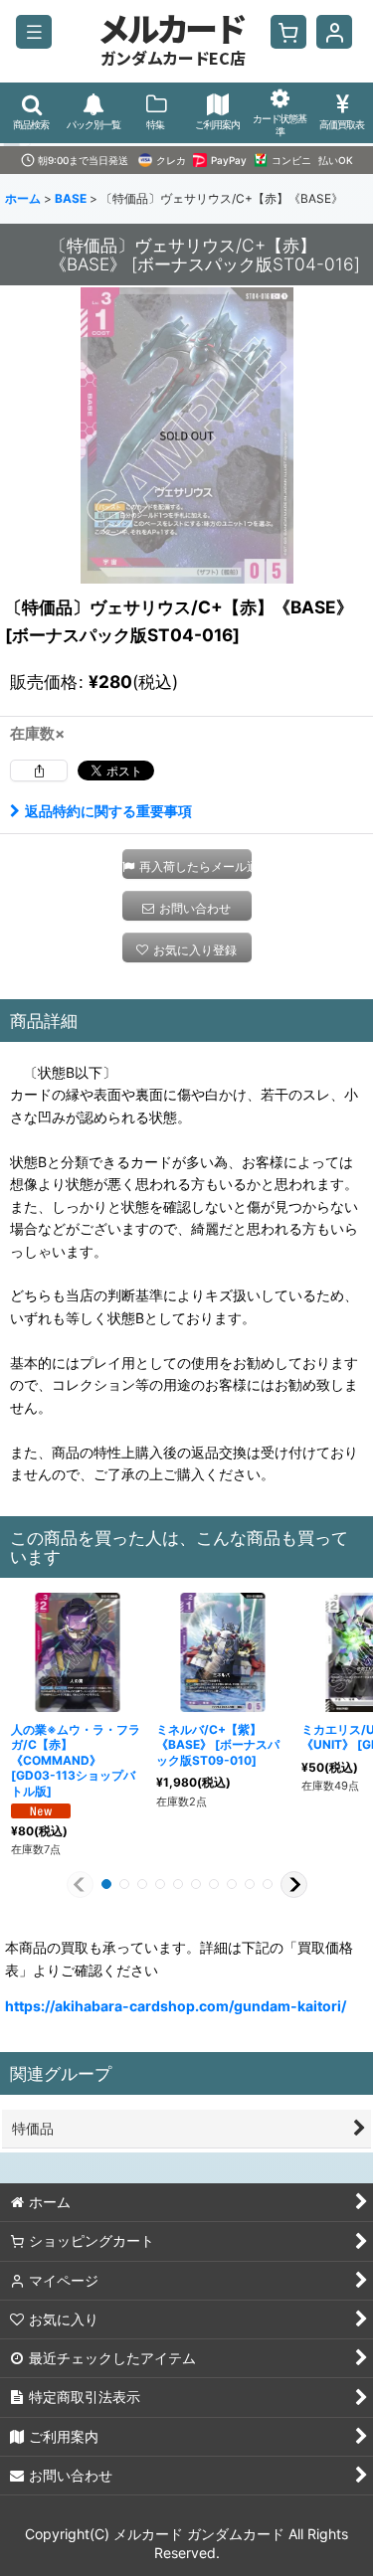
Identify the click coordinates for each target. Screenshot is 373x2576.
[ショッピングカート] (288, 32)
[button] (34, 32)
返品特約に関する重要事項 (108, 811)
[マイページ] (334, 32)
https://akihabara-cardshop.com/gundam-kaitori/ (176, 2006)
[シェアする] (39, 771)
